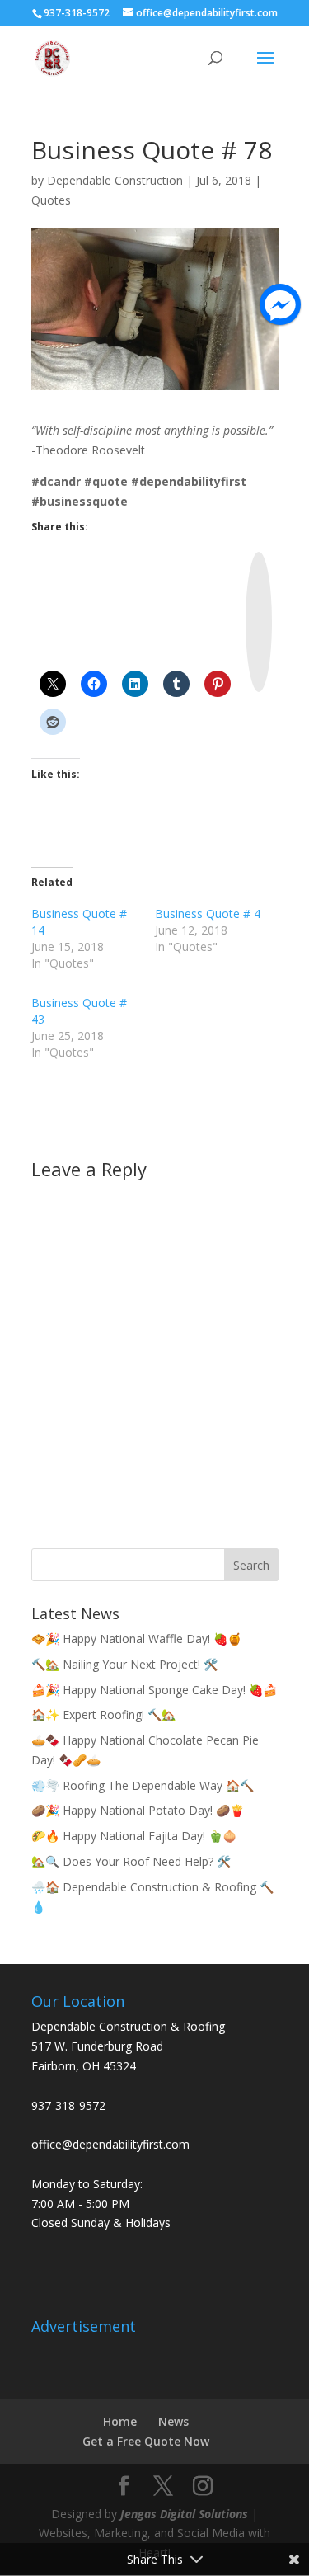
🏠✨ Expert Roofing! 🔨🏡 (103, 1714)
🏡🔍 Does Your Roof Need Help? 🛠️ (131, 1861)
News (173, 2421)
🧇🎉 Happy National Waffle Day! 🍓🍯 (136, 1639)
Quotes (51, 200)
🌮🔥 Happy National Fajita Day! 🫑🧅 (134, 1836)
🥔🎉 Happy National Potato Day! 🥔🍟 (138, 1810)
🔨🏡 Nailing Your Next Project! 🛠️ (124, 1664)
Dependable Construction (115, 180)
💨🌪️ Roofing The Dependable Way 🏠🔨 (143, 1785)
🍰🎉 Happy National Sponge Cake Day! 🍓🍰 (154, 1690)
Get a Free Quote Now (146, 2441)
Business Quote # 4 (208, 914)
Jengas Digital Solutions (184, 2514)
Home (120, 2421)
